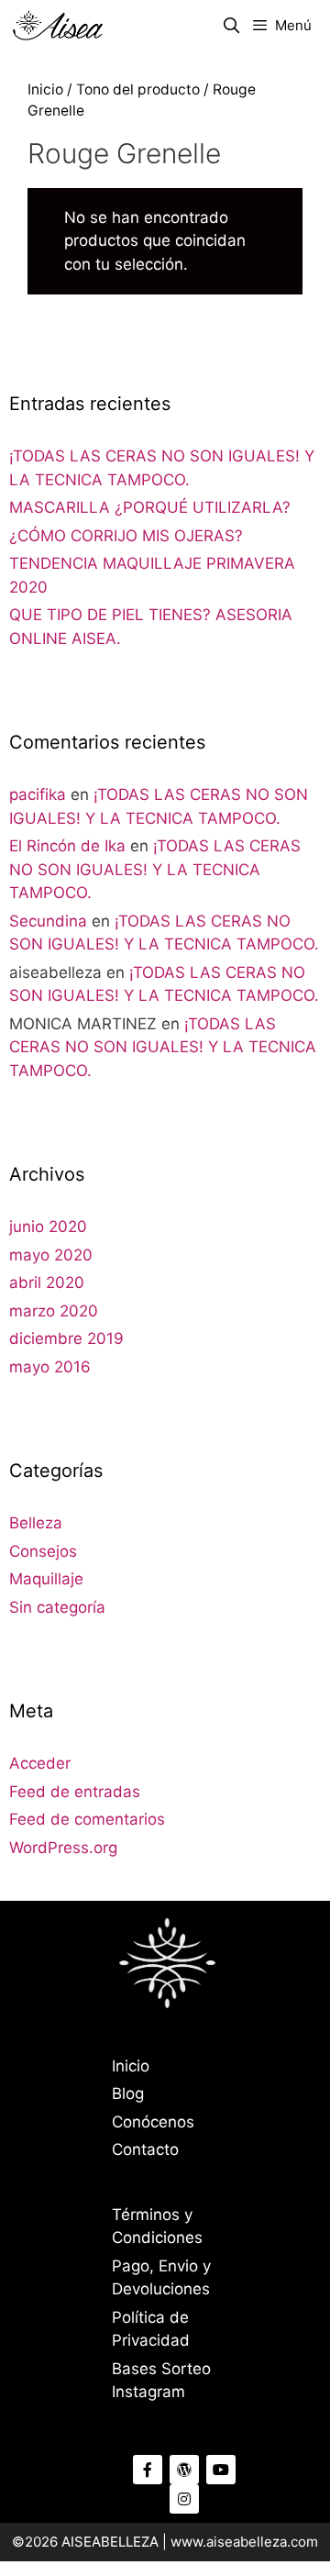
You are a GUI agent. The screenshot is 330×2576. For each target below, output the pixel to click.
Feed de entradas (75, 1792)
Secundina (48, 921)
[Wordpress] (184, 2470)
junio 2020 (48, 1227)
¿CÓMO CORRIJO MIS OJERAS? (126, 536)
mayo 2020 (51, 1255)
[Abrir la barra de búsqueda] (232, 26)
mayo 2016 (50, 1367)
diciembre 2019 (66, 1338)
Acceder (40, 1763)
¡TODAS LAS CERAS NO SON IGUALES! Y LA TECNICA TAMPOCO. (155, 869)
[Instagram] (184, 2499)
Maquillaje (46, 1579)
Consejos (43, 1551)
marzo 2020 (54, 1311)
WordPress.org (63, 1848)
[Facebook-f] (148, 2470)
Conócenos (153, 2122)
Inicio (45, 89)
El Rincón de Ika (67, 846)
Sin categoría (57, 1607)
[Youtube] (221, 2470)
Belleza (36, 1523)
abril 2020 (47, 1282)
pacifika (38, 794)
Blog (128, 2093)
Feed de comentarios (87, 1819)
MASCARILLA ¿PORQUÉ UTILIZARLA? (150, 507)
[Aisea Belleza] (58, 26)
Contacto (145, 2149)
